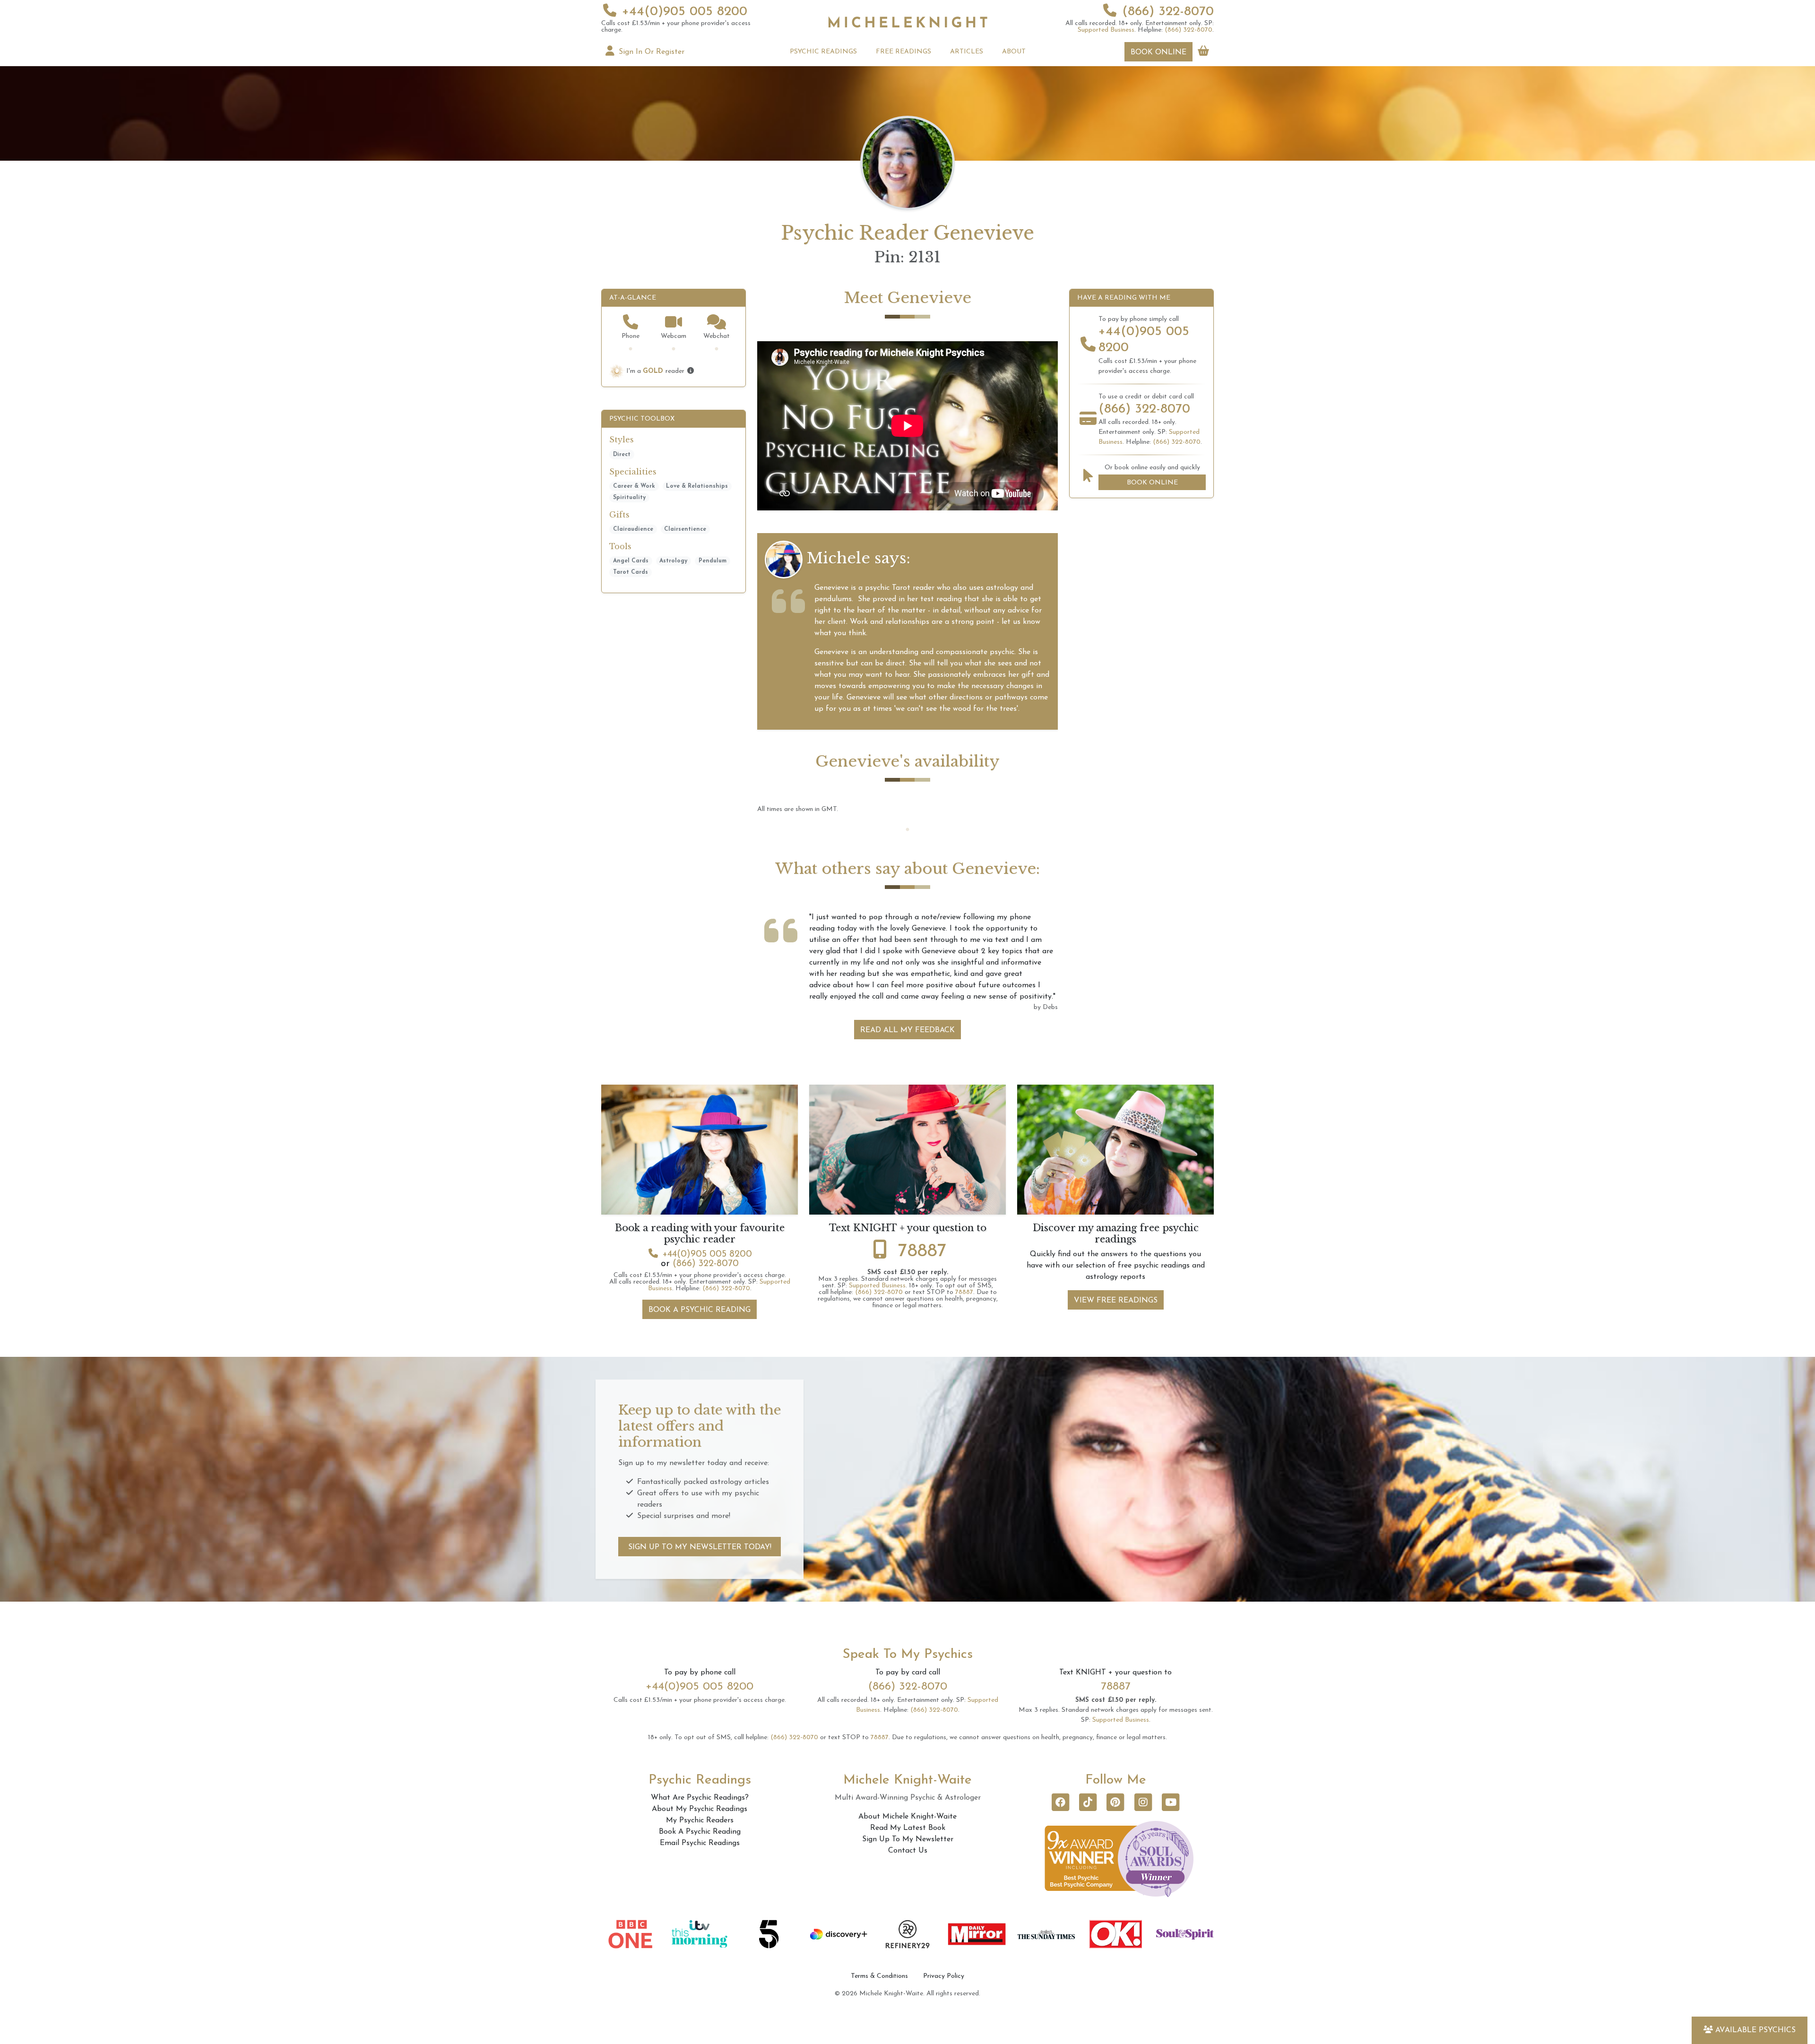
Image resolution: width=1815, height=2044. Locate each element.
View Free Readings (1116, 1244)
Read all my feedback (907, 974)
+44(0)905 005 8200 (685, 12)
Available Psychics (1755, 2030)
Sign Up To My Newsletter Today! (700, 1491)
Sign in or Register (650, 52)
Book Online (1158, 52)
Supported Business (1106, 30)
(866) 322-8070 (1168, 12)
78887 (922, 1195)
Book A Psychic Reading (700, 1253)
